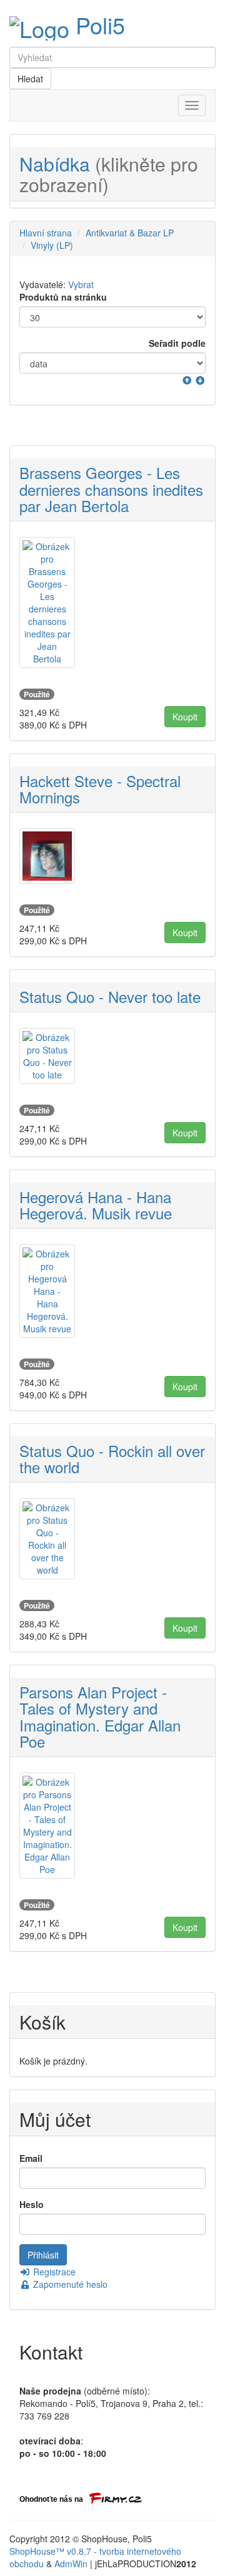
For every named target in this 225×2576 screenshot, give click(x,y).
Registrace (53, 2272)
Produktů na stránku (63, 297)
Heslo (32, 2204)
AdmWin (71, 2564)
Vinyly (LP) (52, 245)
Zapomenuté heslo (69, 2284)
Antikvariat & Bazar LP (130, 233)
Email (31, 2158)
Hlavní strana (46, 233)
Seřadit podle (177, 343)
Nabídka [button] (109, 174)
